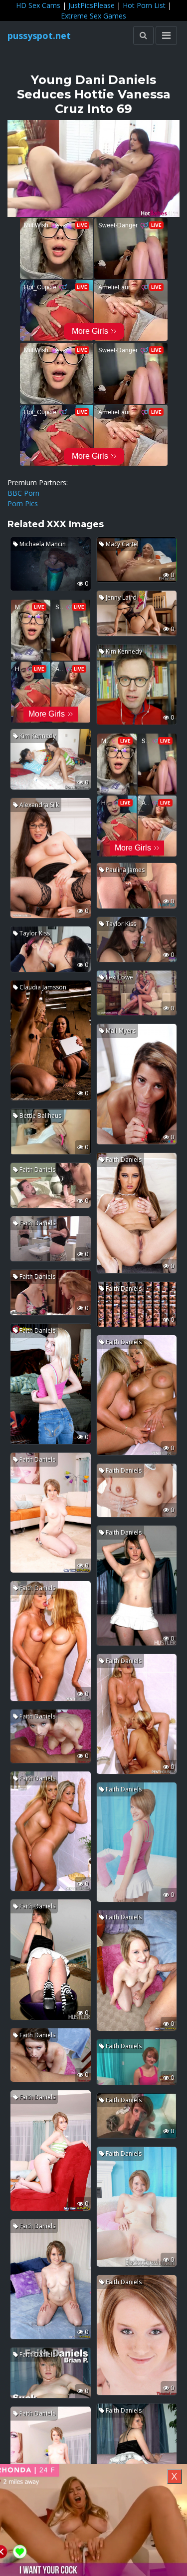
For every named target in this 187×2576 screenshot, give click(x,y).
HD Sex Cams (38, 5)
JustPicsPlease (92, 5)
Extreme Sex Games (93, 16)
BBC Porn (23, 493)
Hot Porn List (144, 5)
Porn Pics (23, 503)
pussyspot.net (39, 35)
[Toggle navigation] (166, 35)
